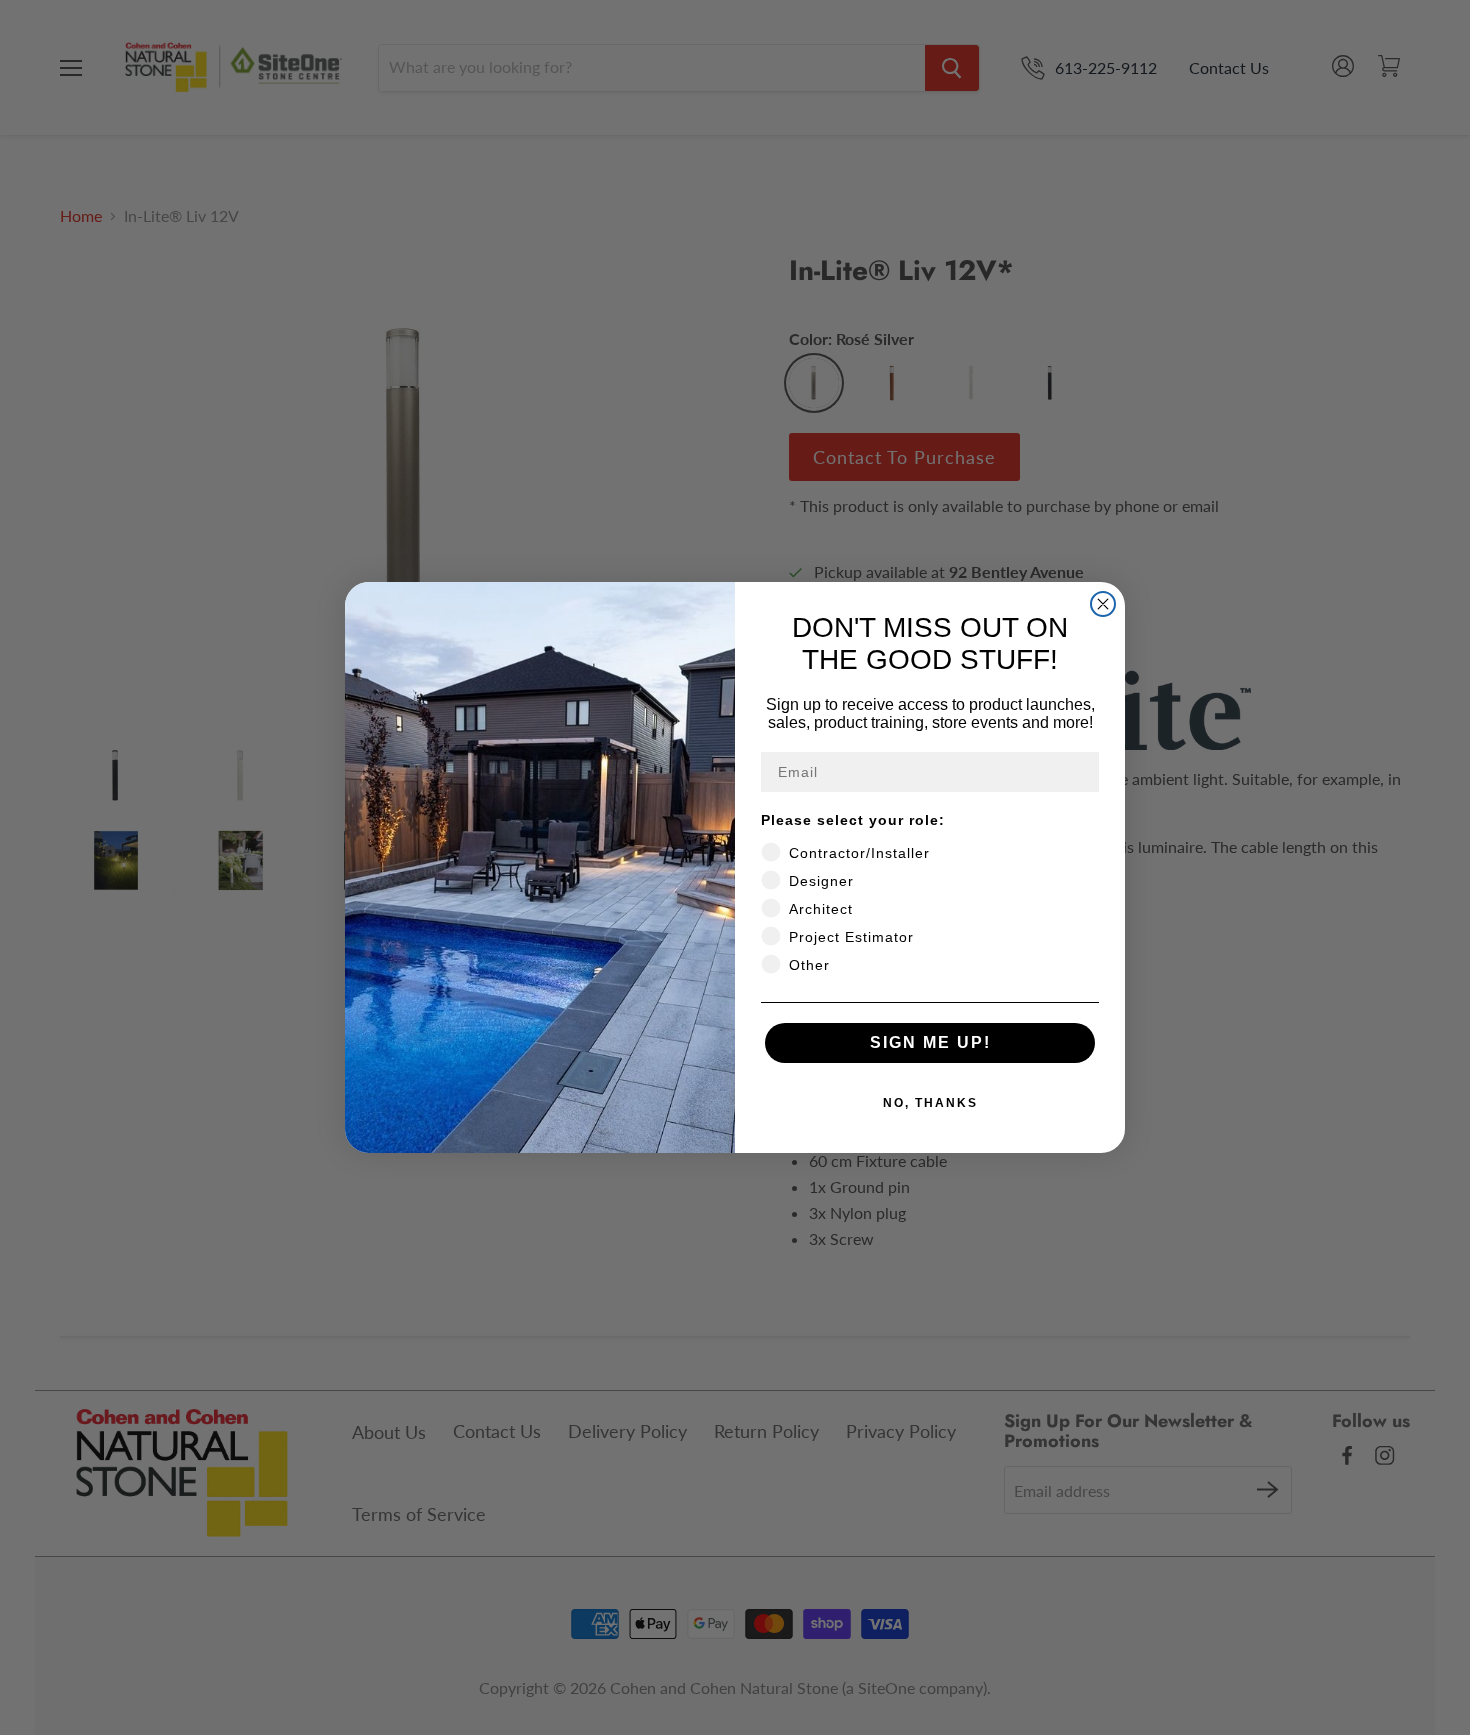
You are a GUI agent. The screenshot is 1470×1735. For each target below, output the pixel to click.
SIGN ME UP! (930, 1042)
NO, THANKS (930, 1103)
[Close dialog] (1103, 604)
